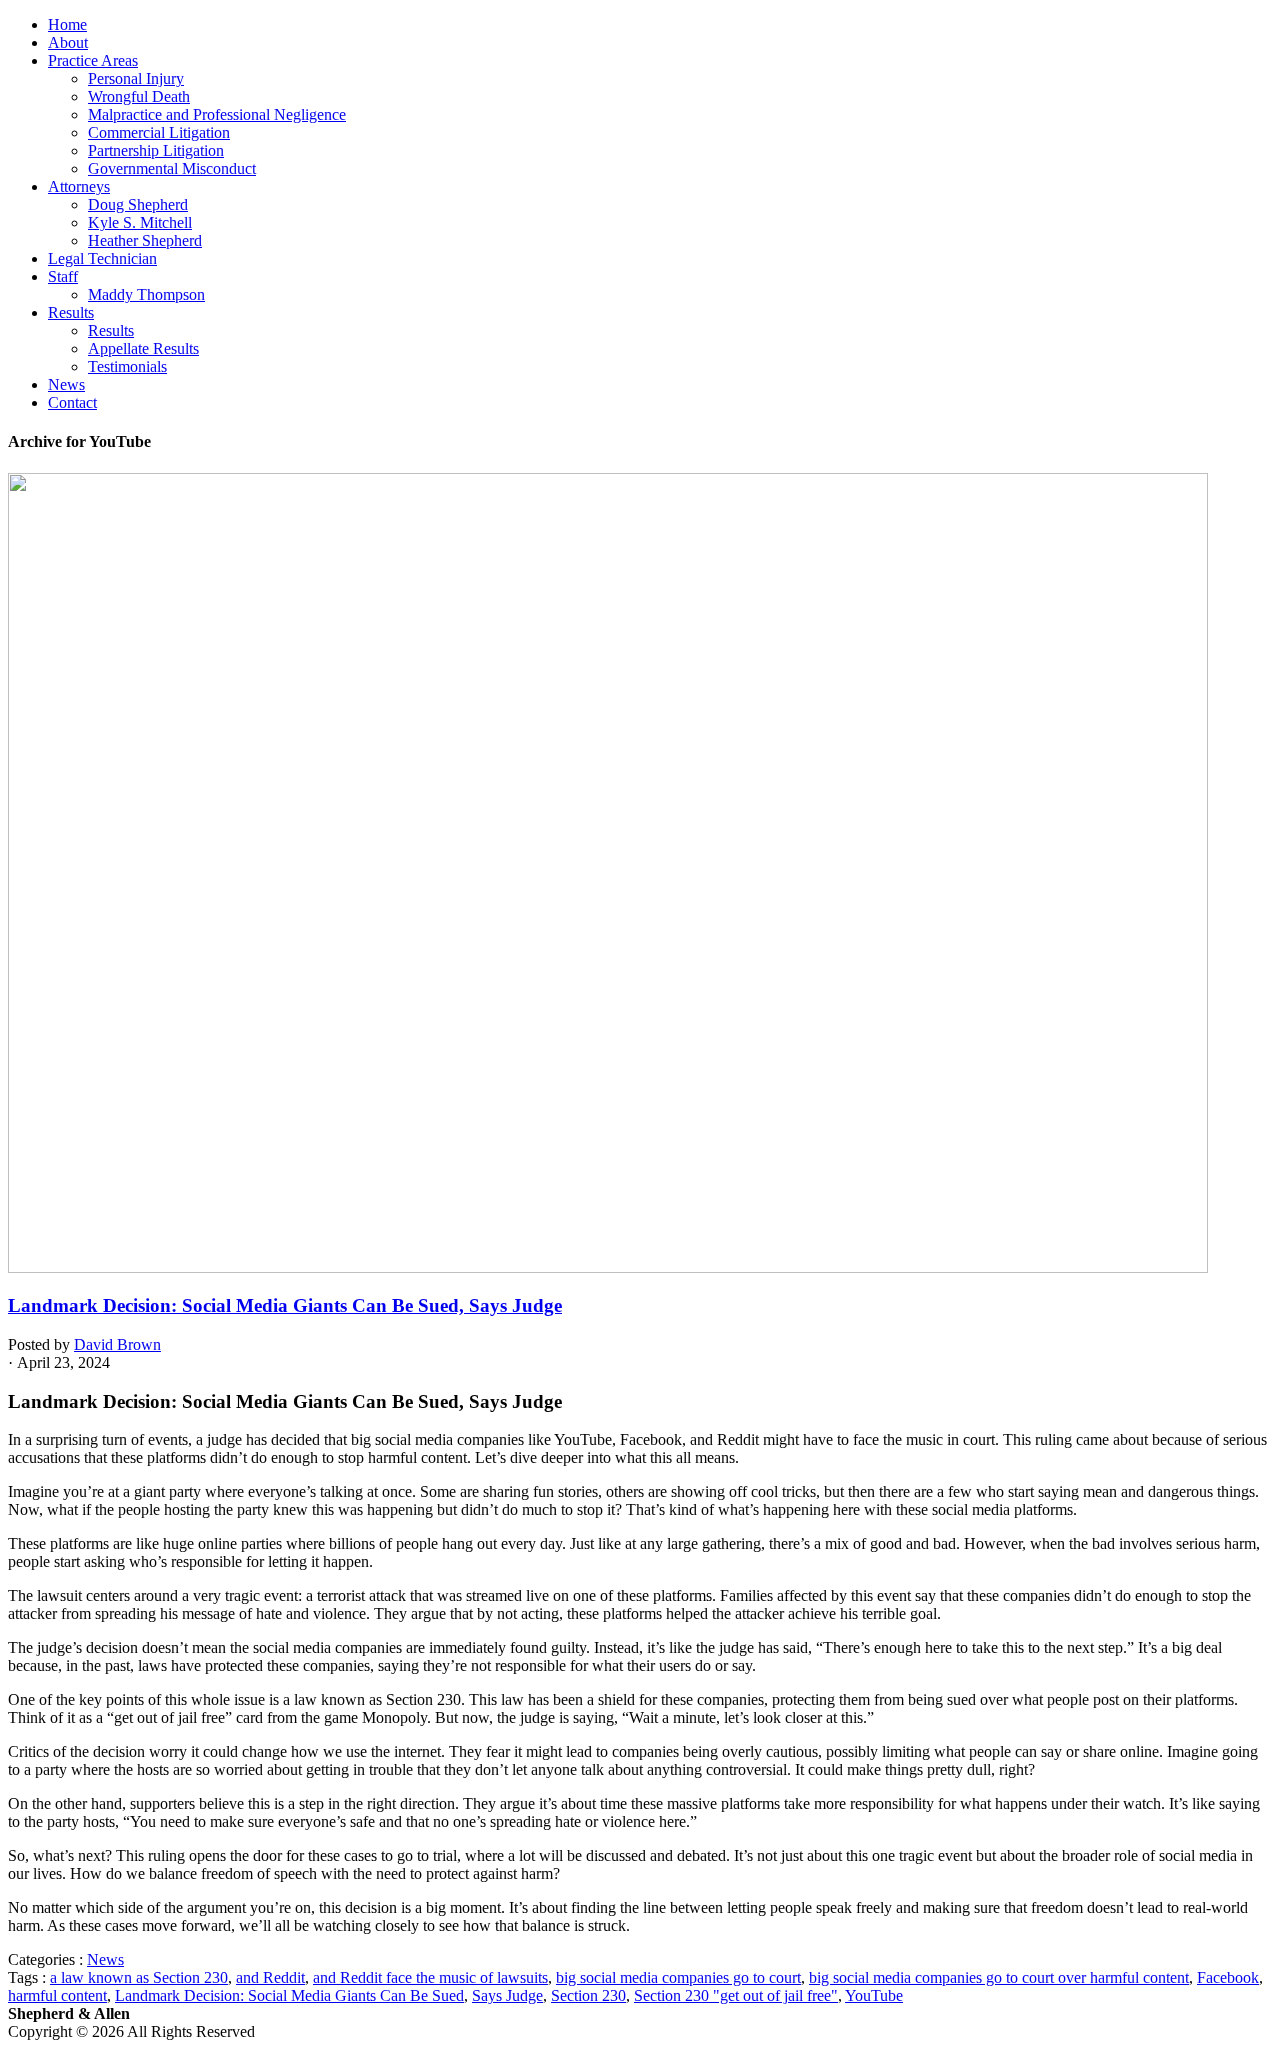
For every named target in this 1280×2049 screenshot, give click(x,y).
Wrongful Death (139, 96)
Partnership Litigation (156, 150)
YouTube (874, 1995)
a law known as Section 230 (139, 1977)
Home (67, 24)
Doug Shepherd (138, 204)
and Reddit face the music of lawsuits (430, 1977)
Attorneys (79, 186)
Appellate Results (143, 348)
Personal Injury (136, 78)
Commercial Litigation (159, 132)
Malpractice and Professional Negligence (217, 114)
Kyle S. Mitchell (140, 222)
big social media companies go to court (678, 1977)
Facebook (1228, 1977)
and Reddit (270, 1977)
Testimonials (127, 366)
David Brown (117, 1344)
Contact (72, 402)
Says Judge (507, 1995)
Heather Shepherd (145, 240)
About (68, 42)
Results (71, 312)
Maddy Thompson (146, 294)
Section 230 (588, 1995)
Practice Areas (93, 60)
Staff (63, 276)
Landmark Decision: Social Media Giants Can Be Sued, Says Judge (285, 1305)
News (66, 384)
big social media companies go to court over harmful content (999, 1977)
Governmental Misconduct (172, 168)
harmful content (57, 1995)
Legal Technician (102, 258)
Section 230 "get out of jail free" (736, 1995)
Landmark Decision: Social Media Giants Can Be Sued (289, 1995)
